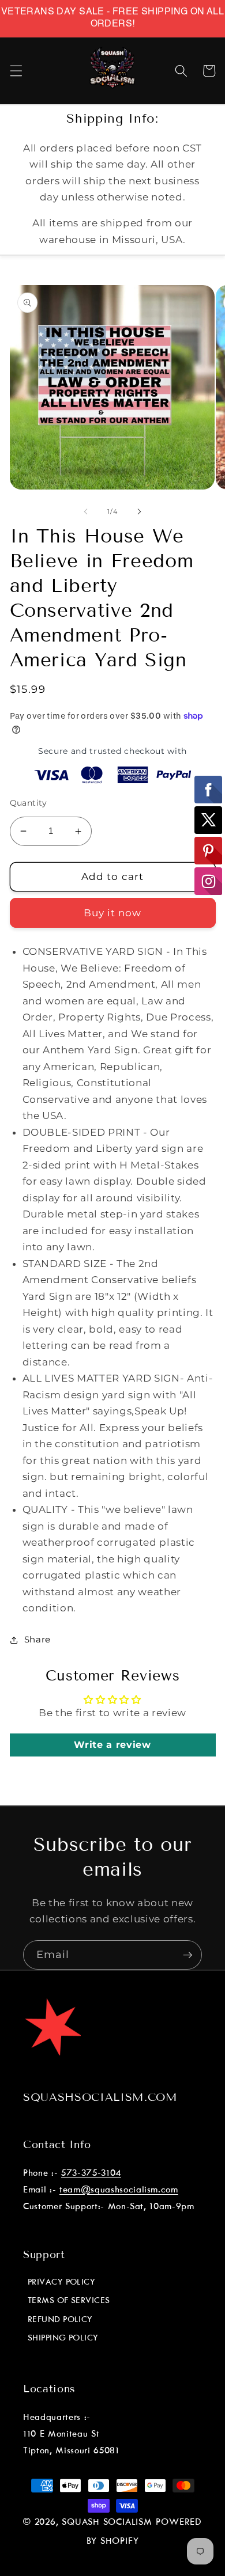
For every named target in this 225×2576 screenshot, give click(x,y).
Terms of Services (69, 2301)
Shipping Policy (63, 2338)
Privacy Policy (61, 2282)
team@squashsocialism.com (119, 2190)
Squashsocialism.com (100, 2097)
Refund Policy (60, 2320)
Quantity (29, 803)
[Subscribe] (187, 1955)
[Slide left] (86, 511)
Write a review (112, 1745)
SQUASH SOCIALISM (107, 2522)
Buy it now (113, 913)
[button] (16, 71)
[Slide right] (139, 511)
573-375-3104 (91, 2173)
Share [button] (37, 1639)
